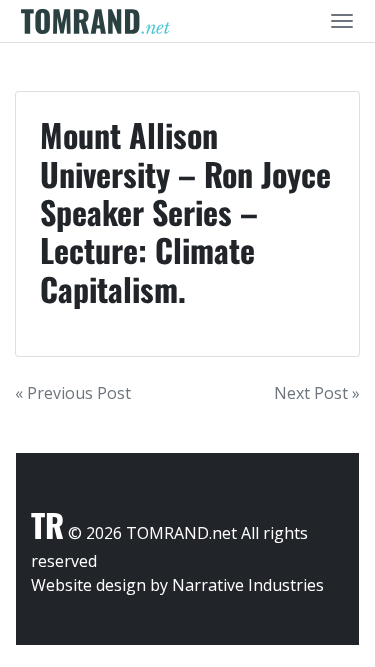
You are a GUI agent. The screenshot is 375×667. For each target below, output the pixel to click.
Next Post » (317, 393)
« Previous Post (73, 393)
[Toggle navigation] (342, 21)
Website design (88, 585)
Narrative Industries (248, 585)
